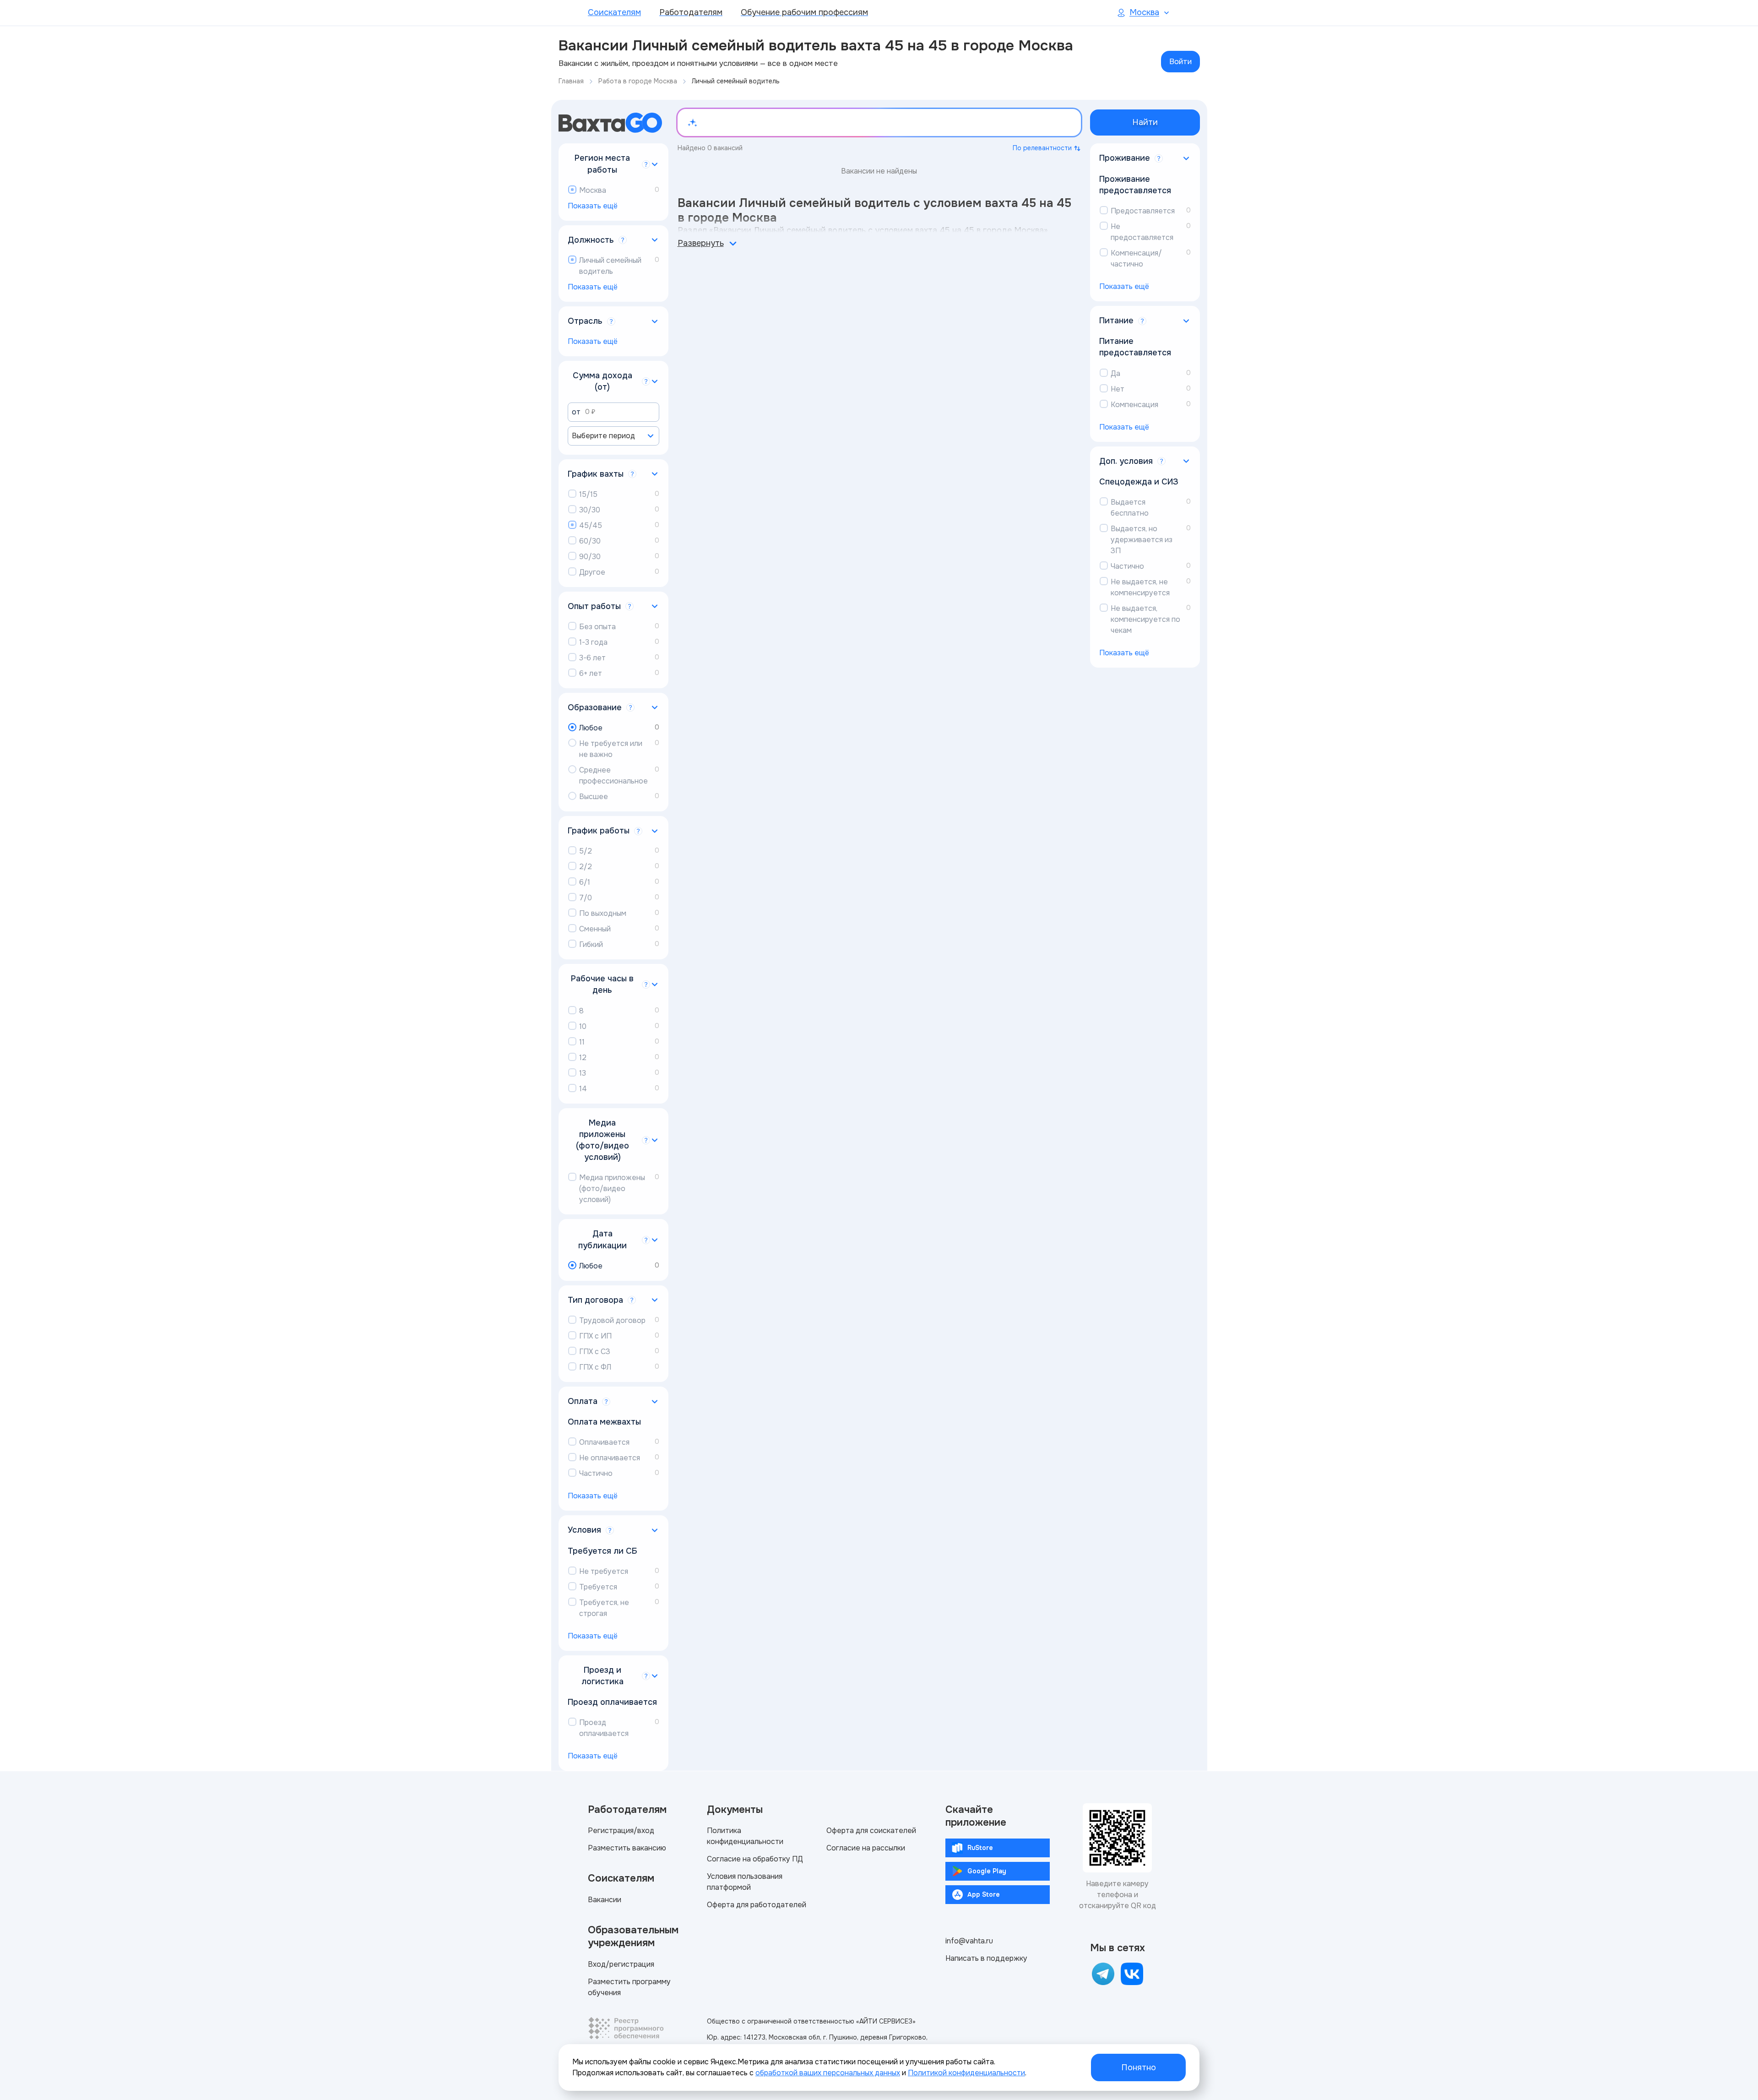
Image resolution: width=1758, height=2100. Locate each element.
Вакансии (605, 1900)
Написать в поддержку (986, 1958)
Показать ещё (593, 206)
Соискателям (614, 12)
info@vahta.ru (969, 1941)
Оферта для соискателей (871, 1831)
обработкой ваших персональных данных (828, 2073)
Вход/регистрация (621, 1964)
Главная (571, 81)
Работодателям (691, 12)
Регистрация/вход (621, 1831)
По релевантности (1042, 148)
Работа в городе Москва (638, 81)
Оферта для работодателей (757, 1905)
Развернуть (701, 243)
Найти (1145, 122)
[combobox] (613, 436)
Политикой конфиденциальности (966, 2073)
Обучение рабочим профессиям (804, 12)
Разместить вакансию (627, 1848)
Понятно (1139, 2067)
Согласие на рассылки (866, 1848)
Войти (1180, 62)
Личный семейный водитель (736, 81)
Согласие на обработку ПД (755, 1859)
